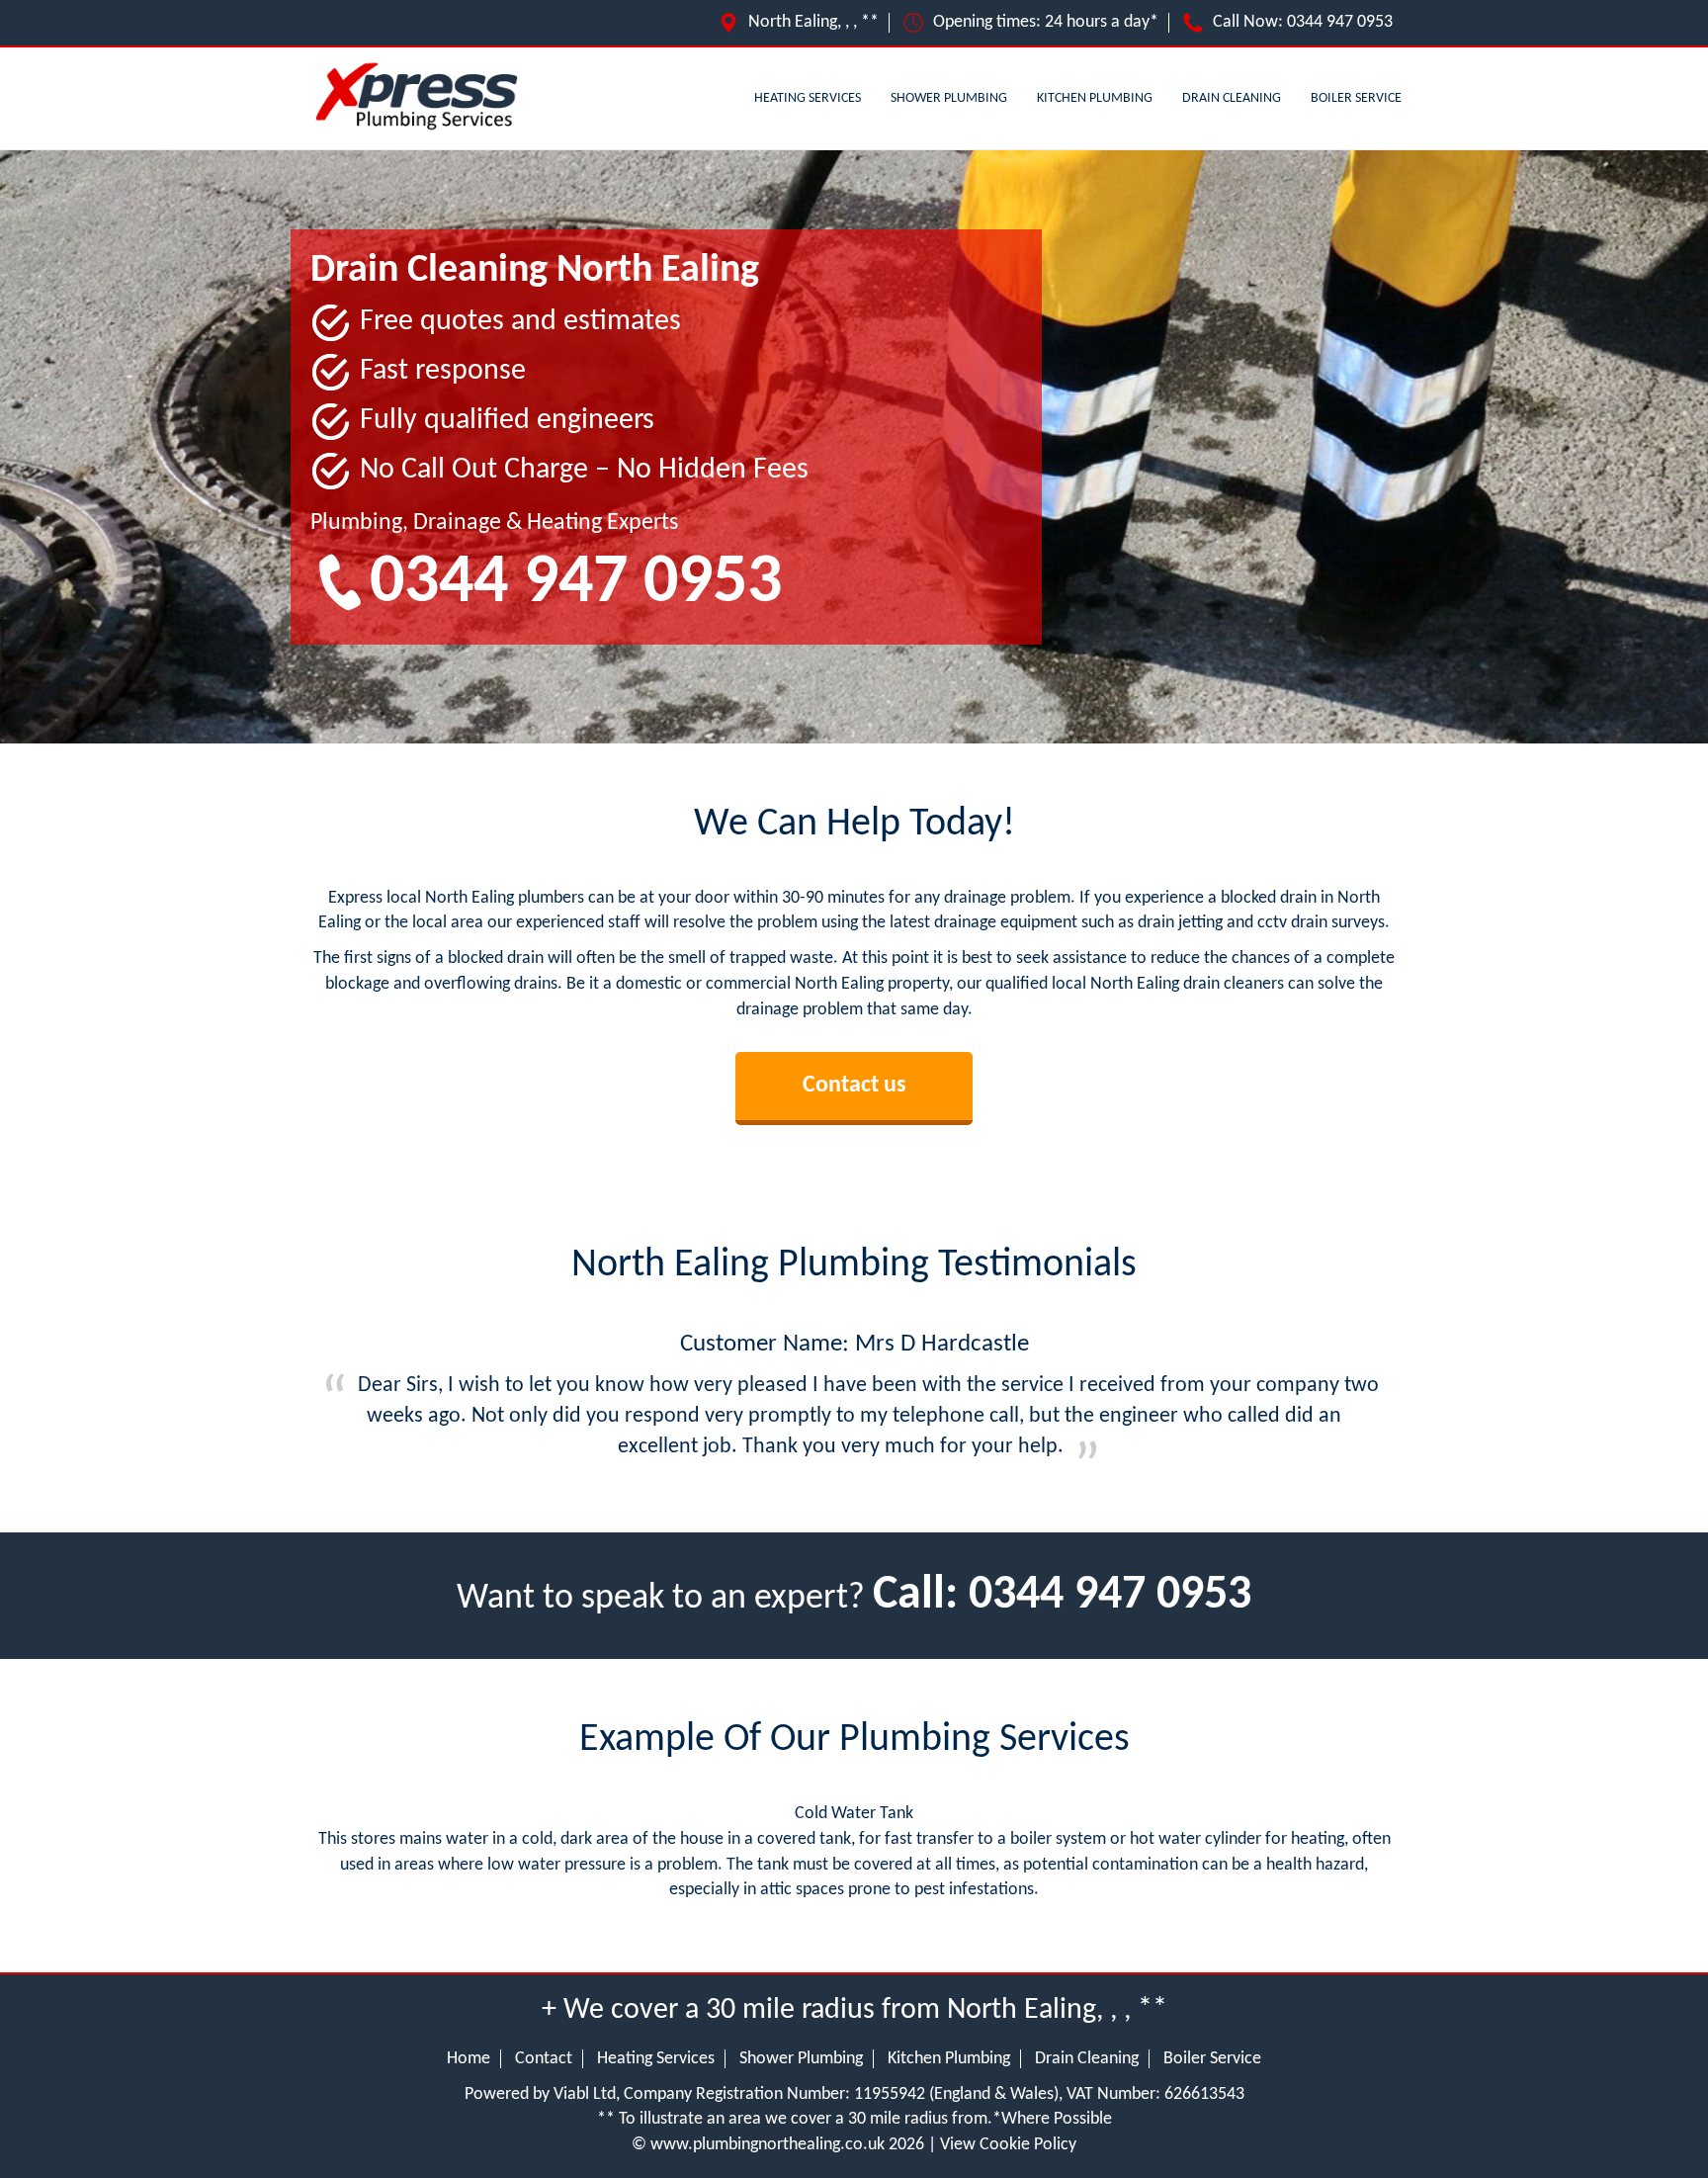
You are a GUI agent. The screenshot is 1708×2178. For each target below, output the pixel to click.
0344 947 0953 (1340, 22)
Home (469, 2059)
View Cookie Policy (1008, 2145)
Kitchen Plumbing (1095, 98)
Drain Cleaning (1232, 98)
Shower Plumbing (949, 98)
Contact (544, 2059)
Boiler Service (1356, 98)
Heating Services (808, 98)
